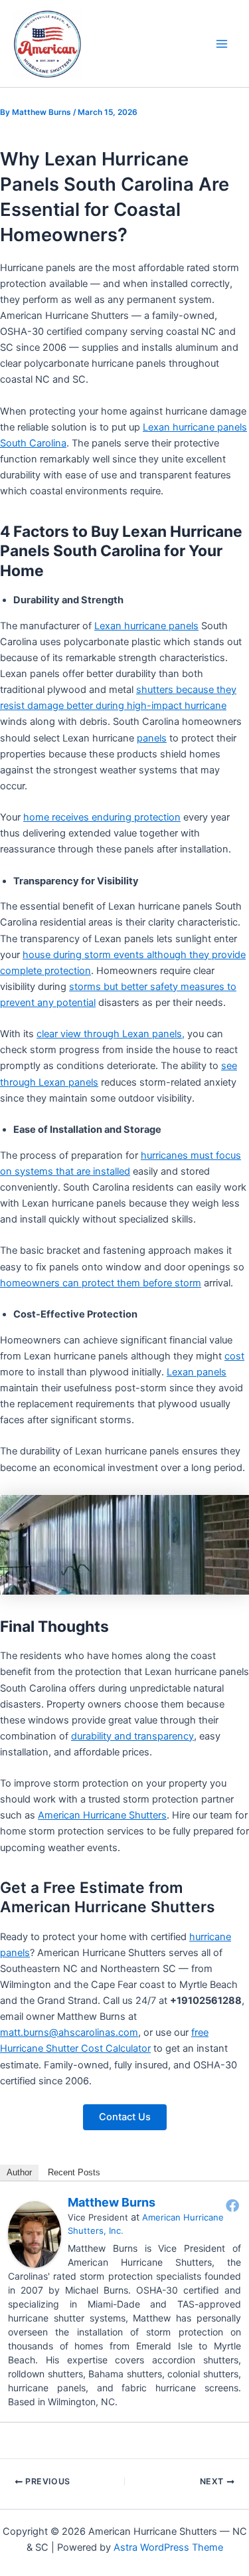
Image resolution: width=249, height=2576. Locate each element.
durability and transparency (132, 1736)
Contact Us (125, 2117)
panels (152, 738)
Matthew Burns (112, 2202)
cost (234, 1356)
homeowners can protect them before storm (101, 1283)
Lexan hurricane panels (146, 626)
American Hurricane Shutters (102, 1815)
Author (19, 2172)
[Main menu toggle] (222, 44)
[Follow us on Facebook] (232, 2205)
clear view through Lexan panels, (111, 1034)
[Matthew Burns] (35, 2234)
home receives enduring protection (102, 817)
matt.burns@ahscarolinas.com (69, 2032)
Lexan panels (197, 1372)
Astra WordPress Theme (168, 2547)
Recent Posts (74, 2172)
